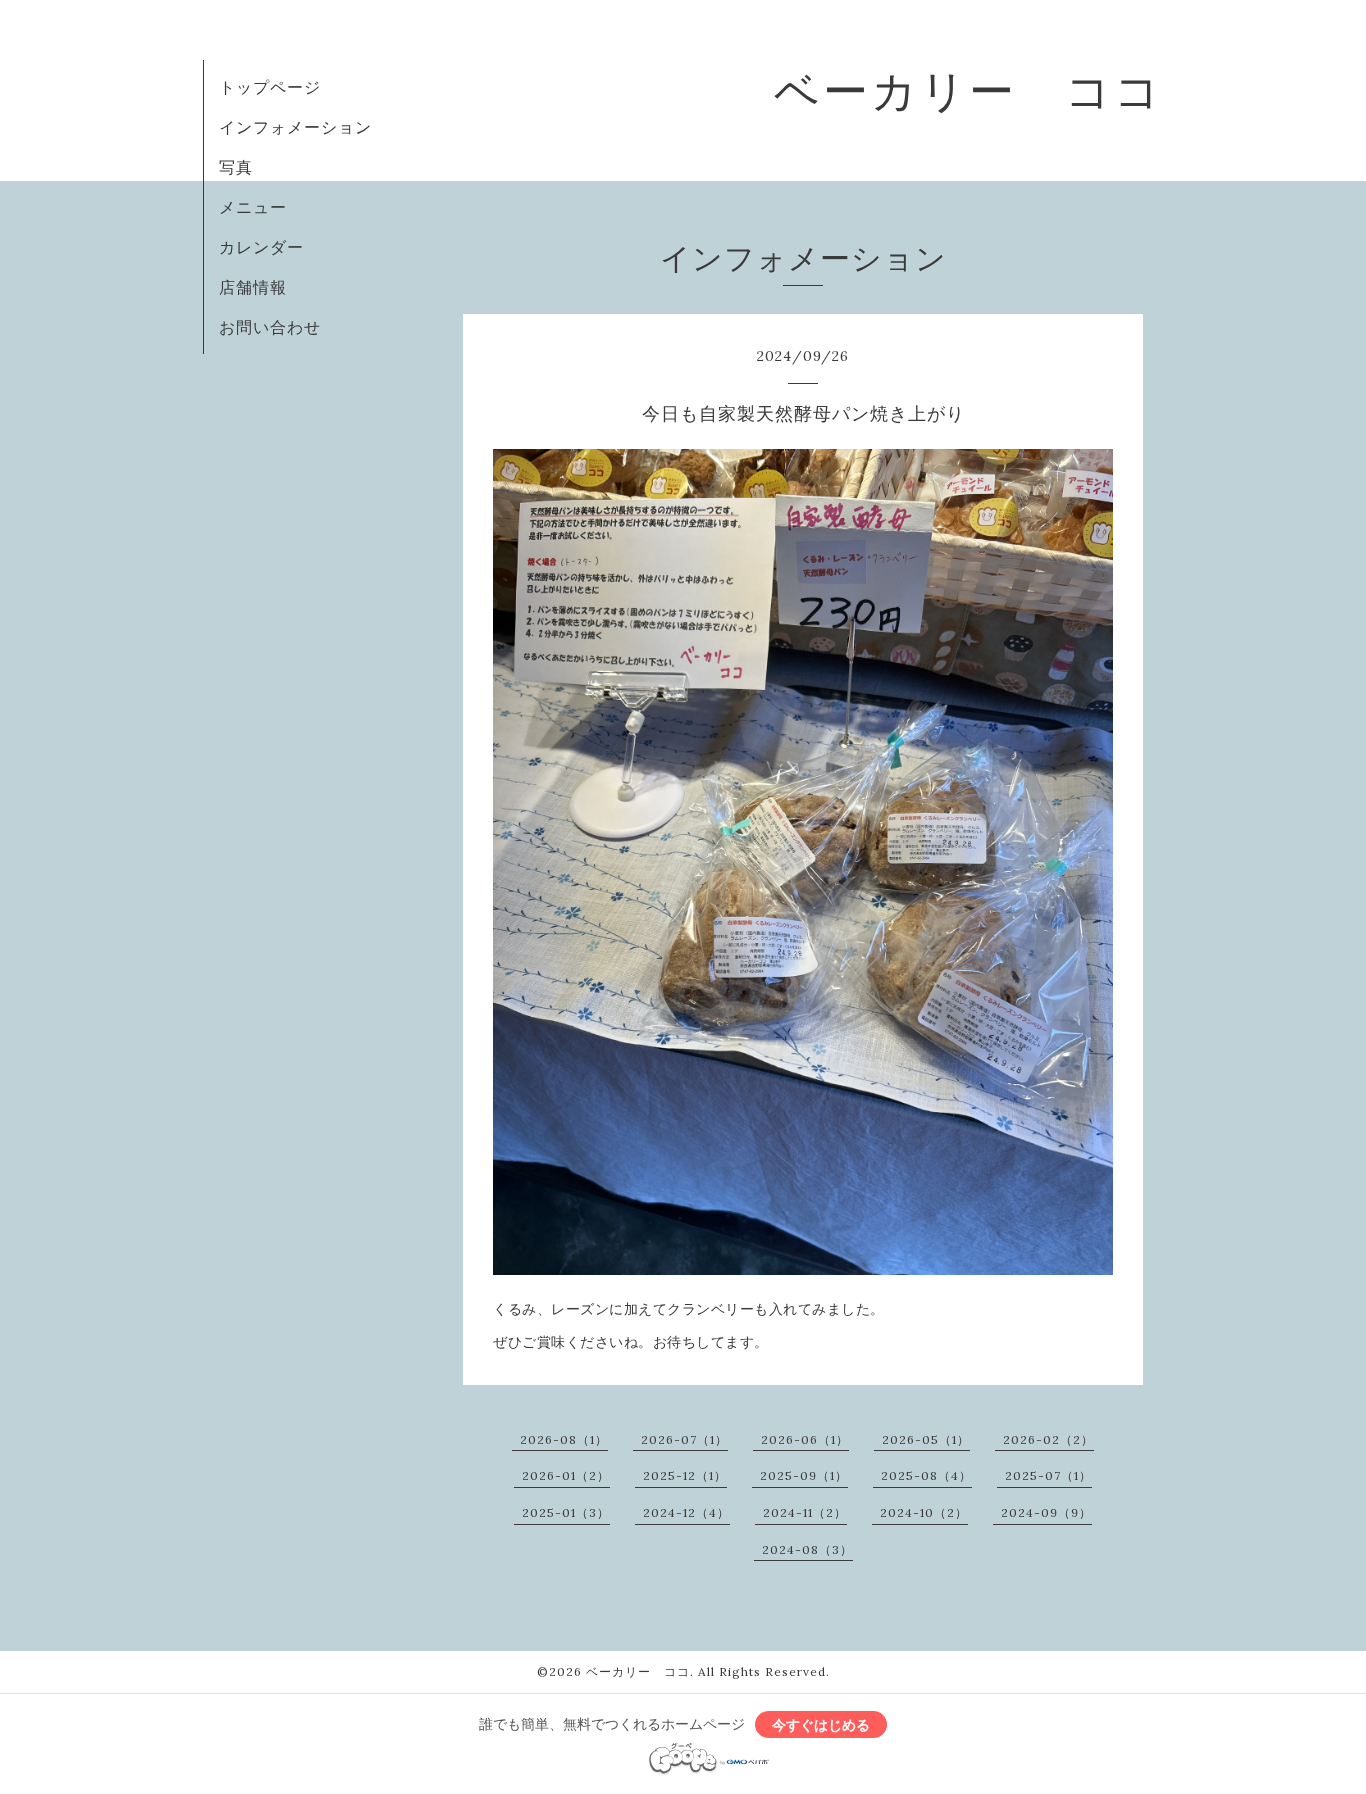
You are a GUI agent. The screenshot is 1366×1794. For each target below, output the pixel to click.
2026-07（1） (684, 1439)
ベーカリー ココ (968, 90)
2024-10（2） (924, 1512)
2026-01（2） (566, 1475)
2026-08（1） (564, 1439)
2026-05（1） (926, 1439)
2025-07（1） (1048, 1475)
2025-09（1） (804, 1475)
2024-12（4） (686, 1512)
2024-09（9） (1046, 1512)
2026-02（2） (1048, 1439)
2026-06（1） (805, 1439)
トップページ (270, 87)
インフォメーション (295, 127)
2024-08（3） (807, 1549)
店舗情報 (253, 287)
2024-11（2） (805, 1512)
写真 (236, 167)
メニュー (253, 207)
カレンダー (261, 247)
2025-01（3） (566, 1512)
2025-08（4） (926, 1475)
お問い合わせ (270, 327)
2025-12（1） (685, 1475)
